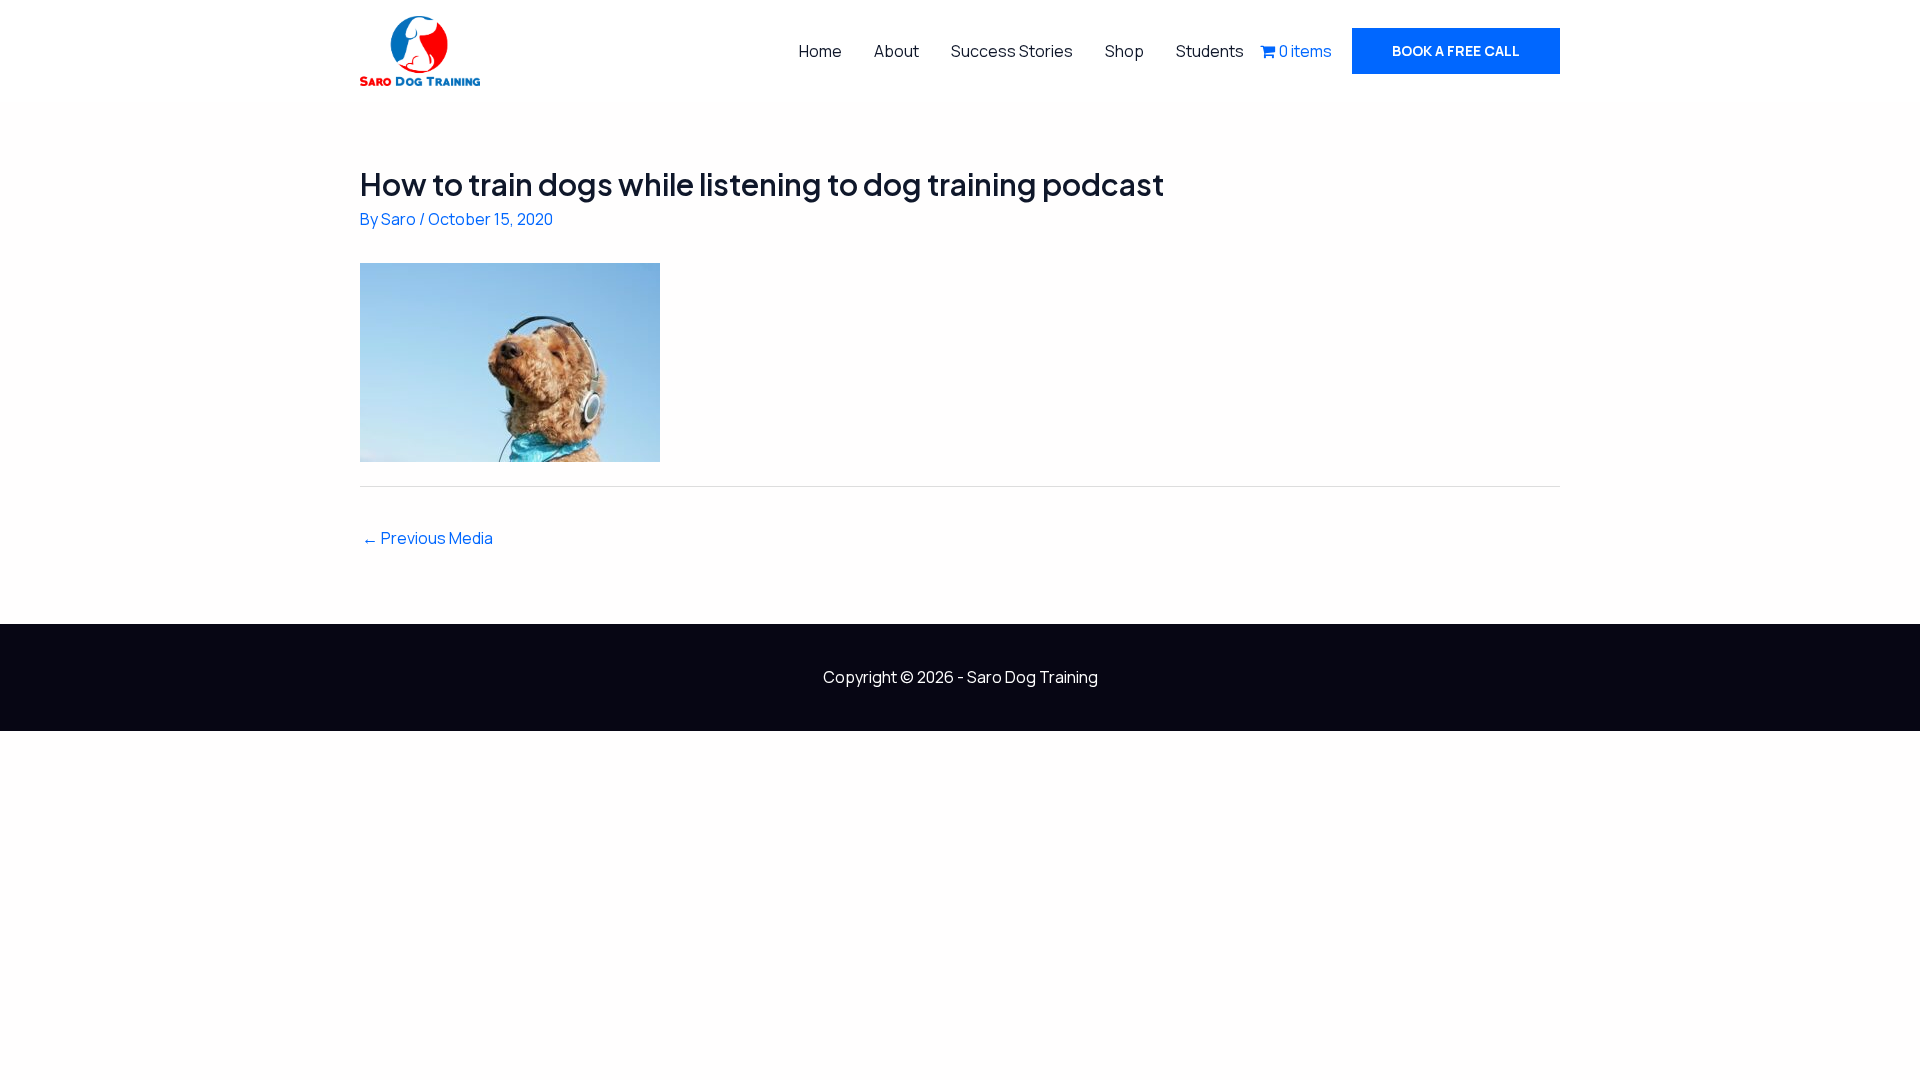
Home (820, 51)
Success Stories (1012, 51)
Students (1210, 51)
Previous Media (427, 538)
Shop (1124, 51)
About (896, 51)
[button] (1456, 51)
